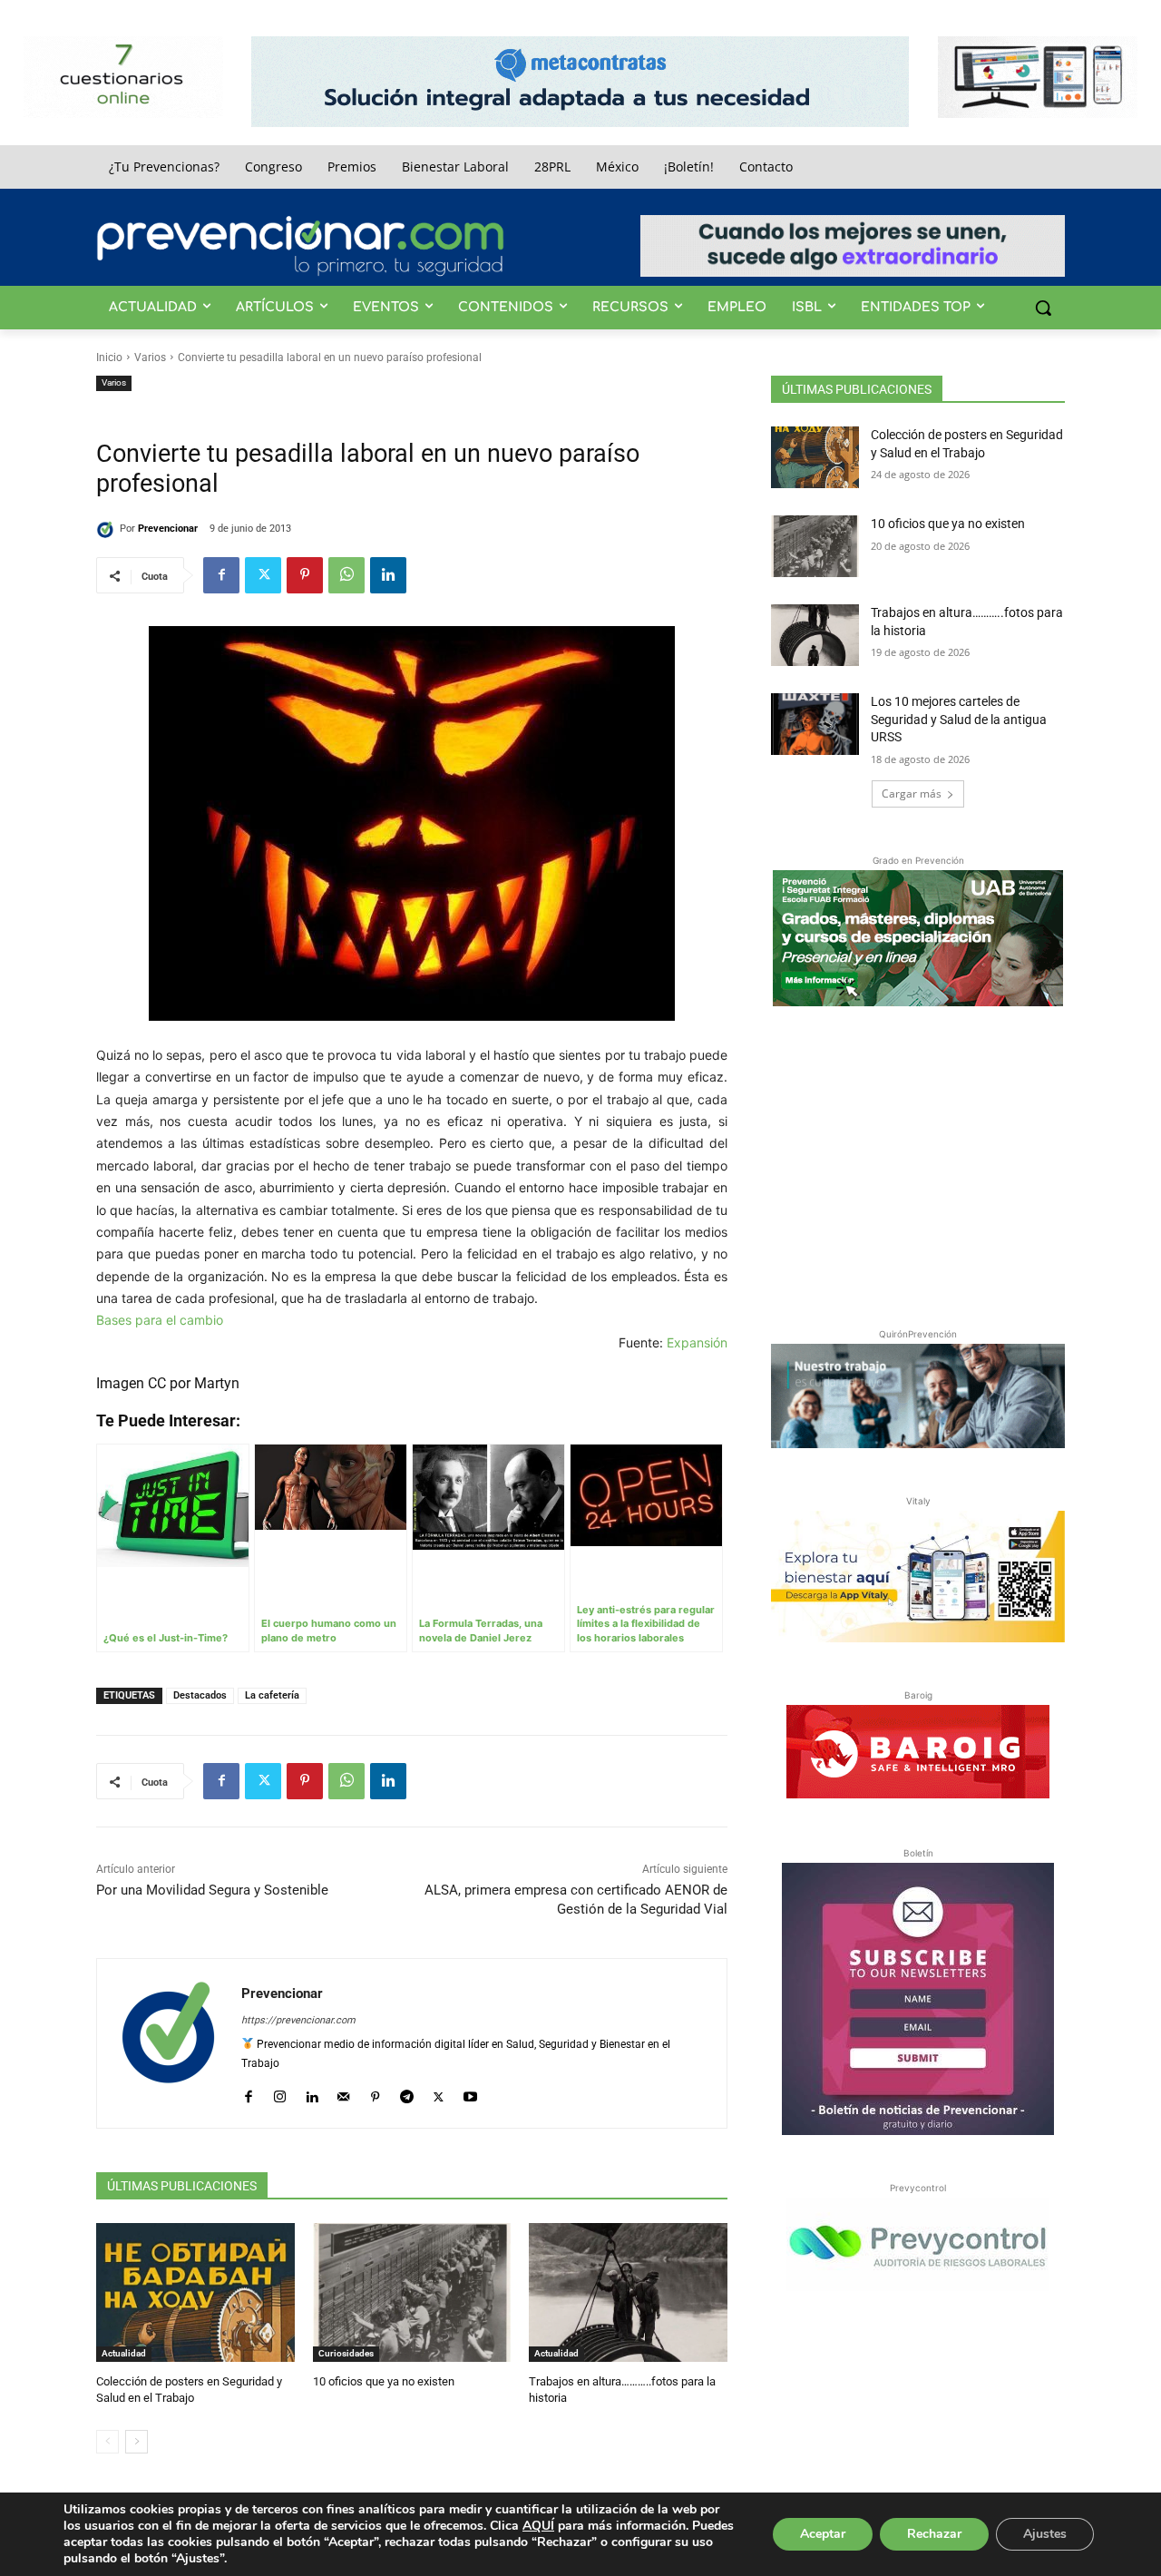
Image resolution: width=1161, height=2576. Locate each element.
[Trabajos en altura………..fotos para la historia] (628, 2292)
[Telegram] (407, 2093)
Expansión (697, 1342)
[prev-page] (107, 2442)
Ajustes (1045, 2534)
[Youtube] (470, 2093)
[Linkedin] (388, 575)
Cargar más (912, 793)
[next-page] (137, 2442)
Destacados (200, 1695)
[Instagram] (280, 2093)
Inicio (109, 358)
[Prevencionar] (300, 246)
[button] (1043, 308)
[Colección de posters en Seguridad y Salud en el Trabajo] (195, 2292)
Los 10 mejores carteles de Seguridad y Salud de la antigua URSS (959, 719)
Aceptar (823, 2534)
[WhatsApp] (346, 575)
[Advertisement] (918, 1163)
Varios (150, 358)
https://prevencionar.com (298, 2020)
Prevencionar (168, 529)
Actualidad (124, 2353)
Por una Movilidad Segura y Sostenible (212, 1890)
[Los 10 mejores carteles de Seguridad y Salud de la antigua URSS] (815, 724)
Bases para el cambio (160, 1320)
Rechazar (934, 2534)
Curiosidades (346, 2353)
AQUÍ (538, 2526)
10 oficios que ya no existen (384, 2381)
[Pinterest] (305, 575)
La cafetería (272, 1695)
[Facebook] (221, 575)
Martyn (217, 1383)
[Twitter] (263, 575)
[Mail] (343, 2093)
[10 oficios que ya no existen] (412, 2292)
